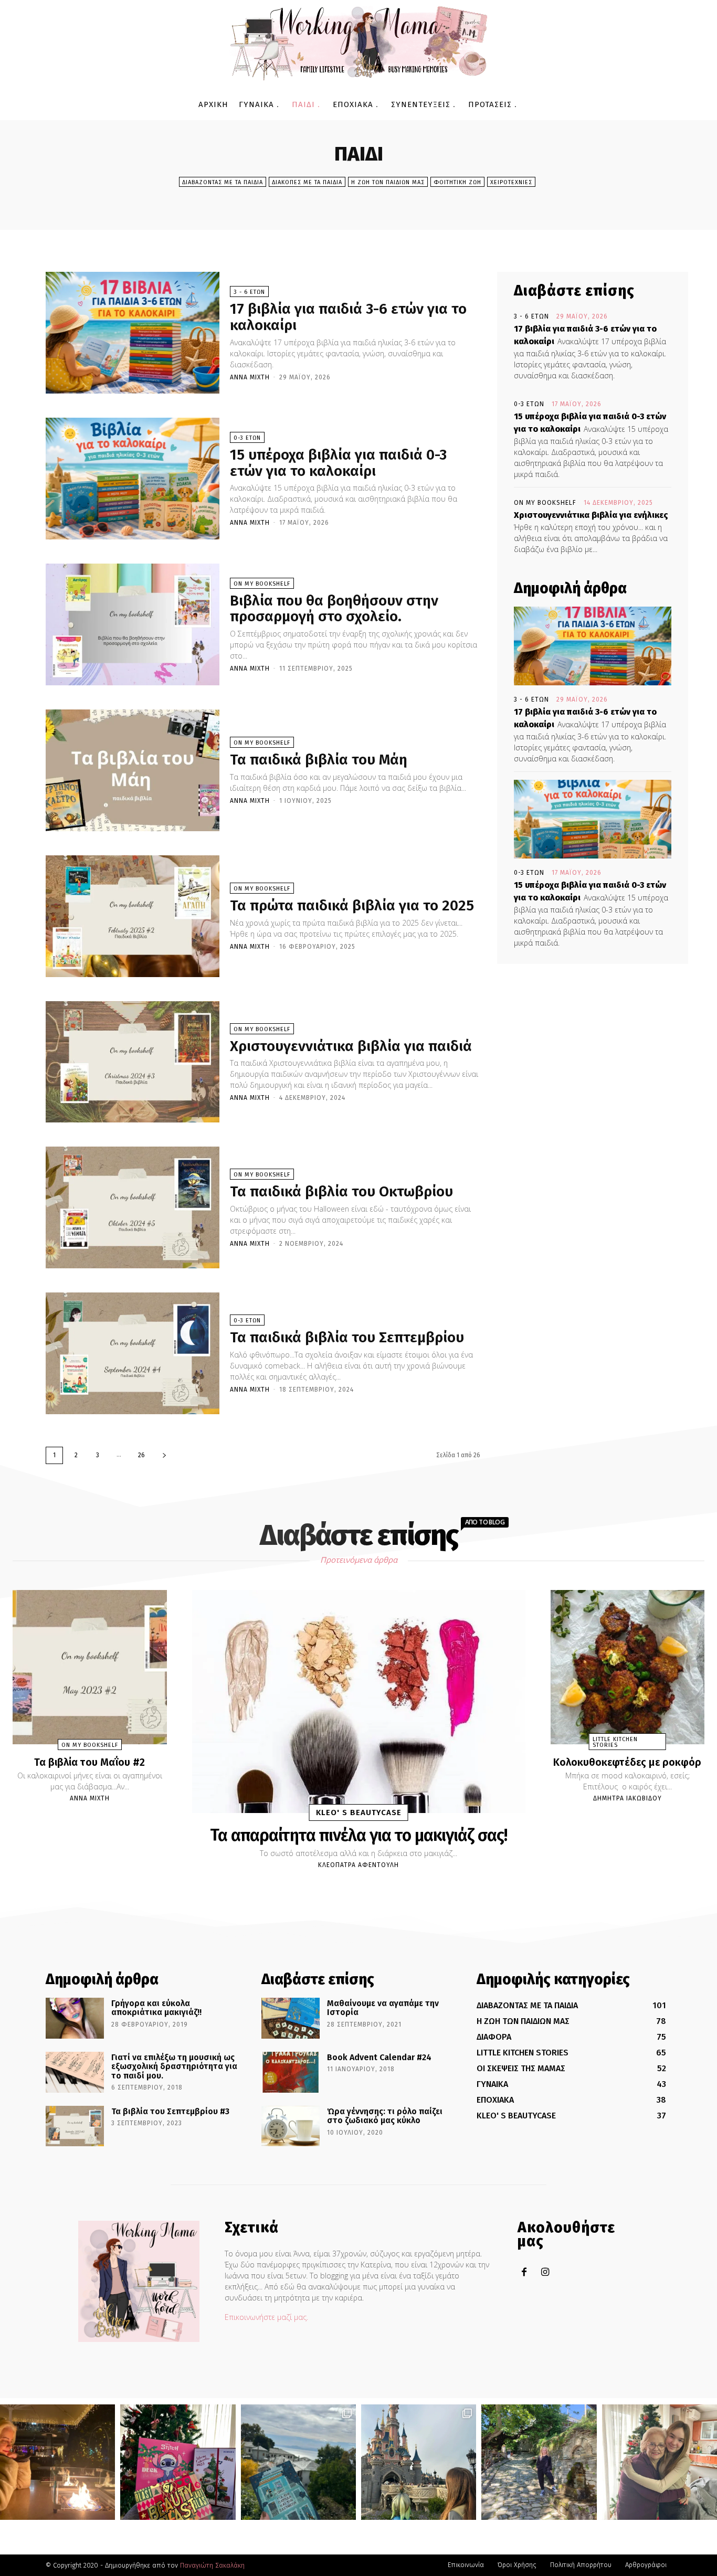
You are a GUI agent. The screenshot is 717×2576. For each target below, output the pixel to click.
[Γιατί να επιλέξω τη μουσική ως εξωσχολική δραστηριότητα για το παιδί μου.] (75, 2072)
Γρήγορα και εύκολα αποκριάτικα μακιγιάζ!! (156, 2008)
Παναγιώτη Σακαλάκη (212, 2565)
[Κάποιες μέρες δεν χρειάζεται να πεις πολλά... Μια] (539, 2462)
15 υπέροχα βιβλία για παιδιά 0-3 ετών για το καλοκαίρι (338, 463)
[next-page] (164, 1455)
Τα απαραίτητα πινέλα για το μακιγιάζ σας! (358, 1835)
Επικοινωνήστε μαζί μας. (266, 2317)
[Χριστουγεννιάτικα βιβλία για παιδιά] (133, 1062)
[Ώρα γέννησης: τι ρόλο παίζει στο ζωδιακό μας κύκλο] (291, 2126)
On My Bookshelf (262, 584)
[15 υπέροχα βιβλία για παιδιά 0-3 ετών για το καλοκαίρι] (133, 479)
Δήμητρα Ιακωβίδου (628, 1798)
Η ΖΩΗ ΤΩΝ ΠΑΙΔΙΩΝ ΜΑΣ (388, 182)
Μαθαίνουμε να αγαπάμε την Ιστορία (383, 2008)
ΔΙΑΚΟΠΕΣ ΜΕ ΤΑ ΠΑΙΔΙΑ (307, 182)
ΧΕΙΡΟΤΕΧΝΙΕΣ (511, 182)
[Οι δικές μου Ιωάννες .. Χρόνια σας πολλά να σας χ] (660, 2462)
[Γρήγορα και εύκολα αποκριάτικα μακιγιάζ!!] (75, 2018)
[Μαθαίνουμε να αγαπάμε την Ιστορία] (291, 2018)
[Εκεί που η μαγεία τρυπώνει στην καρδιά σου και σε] (419, 2462)
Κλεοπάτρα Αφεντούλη (358, 1865)
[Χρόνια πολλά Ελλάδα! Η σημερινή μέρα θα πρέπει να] (298, 2462)
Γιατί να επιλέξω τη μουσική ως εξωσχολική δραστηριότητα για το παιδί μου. (174, 2066)
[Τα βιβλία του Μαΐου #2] (90, 1667)
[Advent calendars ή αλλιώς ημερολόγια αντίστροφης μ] (178, 2462)
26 (141, 1455)
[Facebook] (524, 2272)
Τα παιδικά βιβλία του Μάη (319, 760)
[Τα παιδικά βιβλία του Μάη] (133, 770)
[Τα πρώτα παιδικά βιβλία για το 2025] (133, 916)
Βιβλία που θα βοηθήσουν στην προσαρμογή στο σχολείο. (334, 609)
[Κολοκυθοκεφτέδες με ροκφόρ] (628, 1667)
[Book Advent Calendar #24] (291, 2072)
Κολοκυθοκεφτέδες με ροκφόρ (627, 1762)
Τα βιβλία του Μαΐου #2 (89, 1762)
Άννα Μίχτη (250, 377)
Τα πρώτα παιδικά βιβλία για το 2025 (352, 905)
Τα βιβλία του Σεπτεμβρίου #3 (170, 2111)
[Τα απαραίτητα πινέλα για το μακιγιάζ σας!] (359, 1702)
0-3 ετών (247, 438)
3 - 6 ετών (249, 292)
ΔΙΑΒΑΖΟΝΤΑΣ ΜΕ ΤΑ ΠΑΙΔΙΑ (223, 182)
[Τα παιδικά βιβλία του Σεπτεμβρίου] (133, 1353)
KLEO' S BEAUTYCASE (359, 1812)
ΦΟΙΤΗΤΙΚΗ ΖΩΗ (457, 182)
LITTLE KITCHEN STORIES (615, 1742)
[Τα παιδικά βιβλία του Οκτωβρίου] (133, 1207)
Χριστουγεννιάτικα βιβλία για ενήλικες (591, 515)
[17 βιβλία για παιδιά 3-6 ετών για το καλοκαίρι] (133, 333)
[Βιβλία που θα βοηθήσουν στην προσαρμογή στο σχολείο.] (133, 624)
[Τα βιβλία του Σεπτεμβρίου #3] (75, 2126)
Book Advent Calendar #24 (379, 2057)
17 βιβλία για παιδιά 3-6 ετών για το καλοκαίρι (348, 317)
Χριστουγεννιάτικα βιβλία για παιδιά (351, 1046)
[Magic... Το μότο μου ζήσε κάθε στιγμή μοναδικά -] (57, 2462)
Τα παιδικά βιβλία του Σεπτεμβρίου (347, 1337)
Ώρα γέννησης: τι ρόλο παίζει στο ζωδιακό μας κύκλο (385, 2116)
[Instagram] (545, 2272)
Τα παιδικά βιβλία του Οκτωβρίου (341, 1191)
